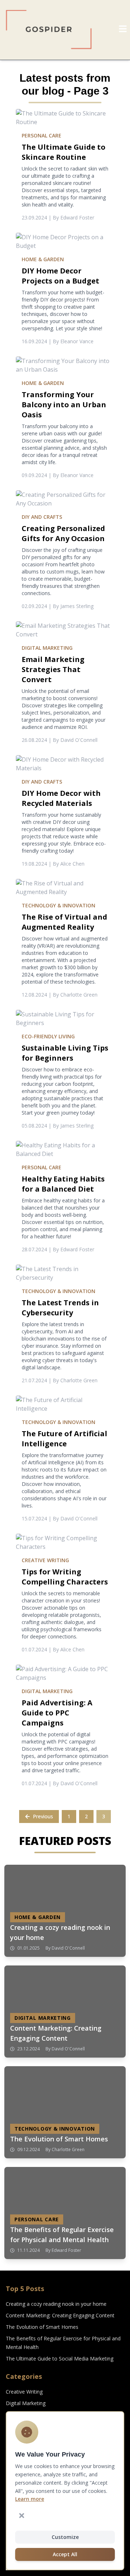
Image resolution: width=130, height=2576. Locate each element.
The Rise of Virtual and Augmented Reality (64, 922)
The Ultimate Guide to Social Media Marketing (60, 2359)
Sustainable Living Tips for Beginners (65, 1053)
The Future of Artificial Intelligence (64, 1439)
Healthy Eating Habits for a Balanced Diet (63, 1184)
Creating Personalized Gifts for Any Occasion (63, 533)
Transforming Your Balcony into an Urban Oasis (64, 405)
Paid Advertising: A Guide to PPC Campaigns (57, 1713)
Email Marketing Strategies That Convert (53, 669)
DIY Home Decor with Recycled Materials (61, 798)
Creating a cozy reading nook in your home (56, 2304)
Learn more (30, 2499)
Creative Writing (24, 2392)
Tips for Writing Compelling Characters (65, 1577)
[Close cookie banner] (22, 2516)
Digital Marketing (26, 2403)
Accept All (65, 2554)
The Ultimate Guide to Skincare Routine (64, 152)
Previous (43, 1816)
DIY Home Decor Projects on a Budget (60, 276)
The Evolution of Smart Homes (42, 2327)
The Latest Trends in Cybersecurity (60, 1308)
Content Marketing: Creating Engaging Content (60, 2315)
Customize (65, 2537)
